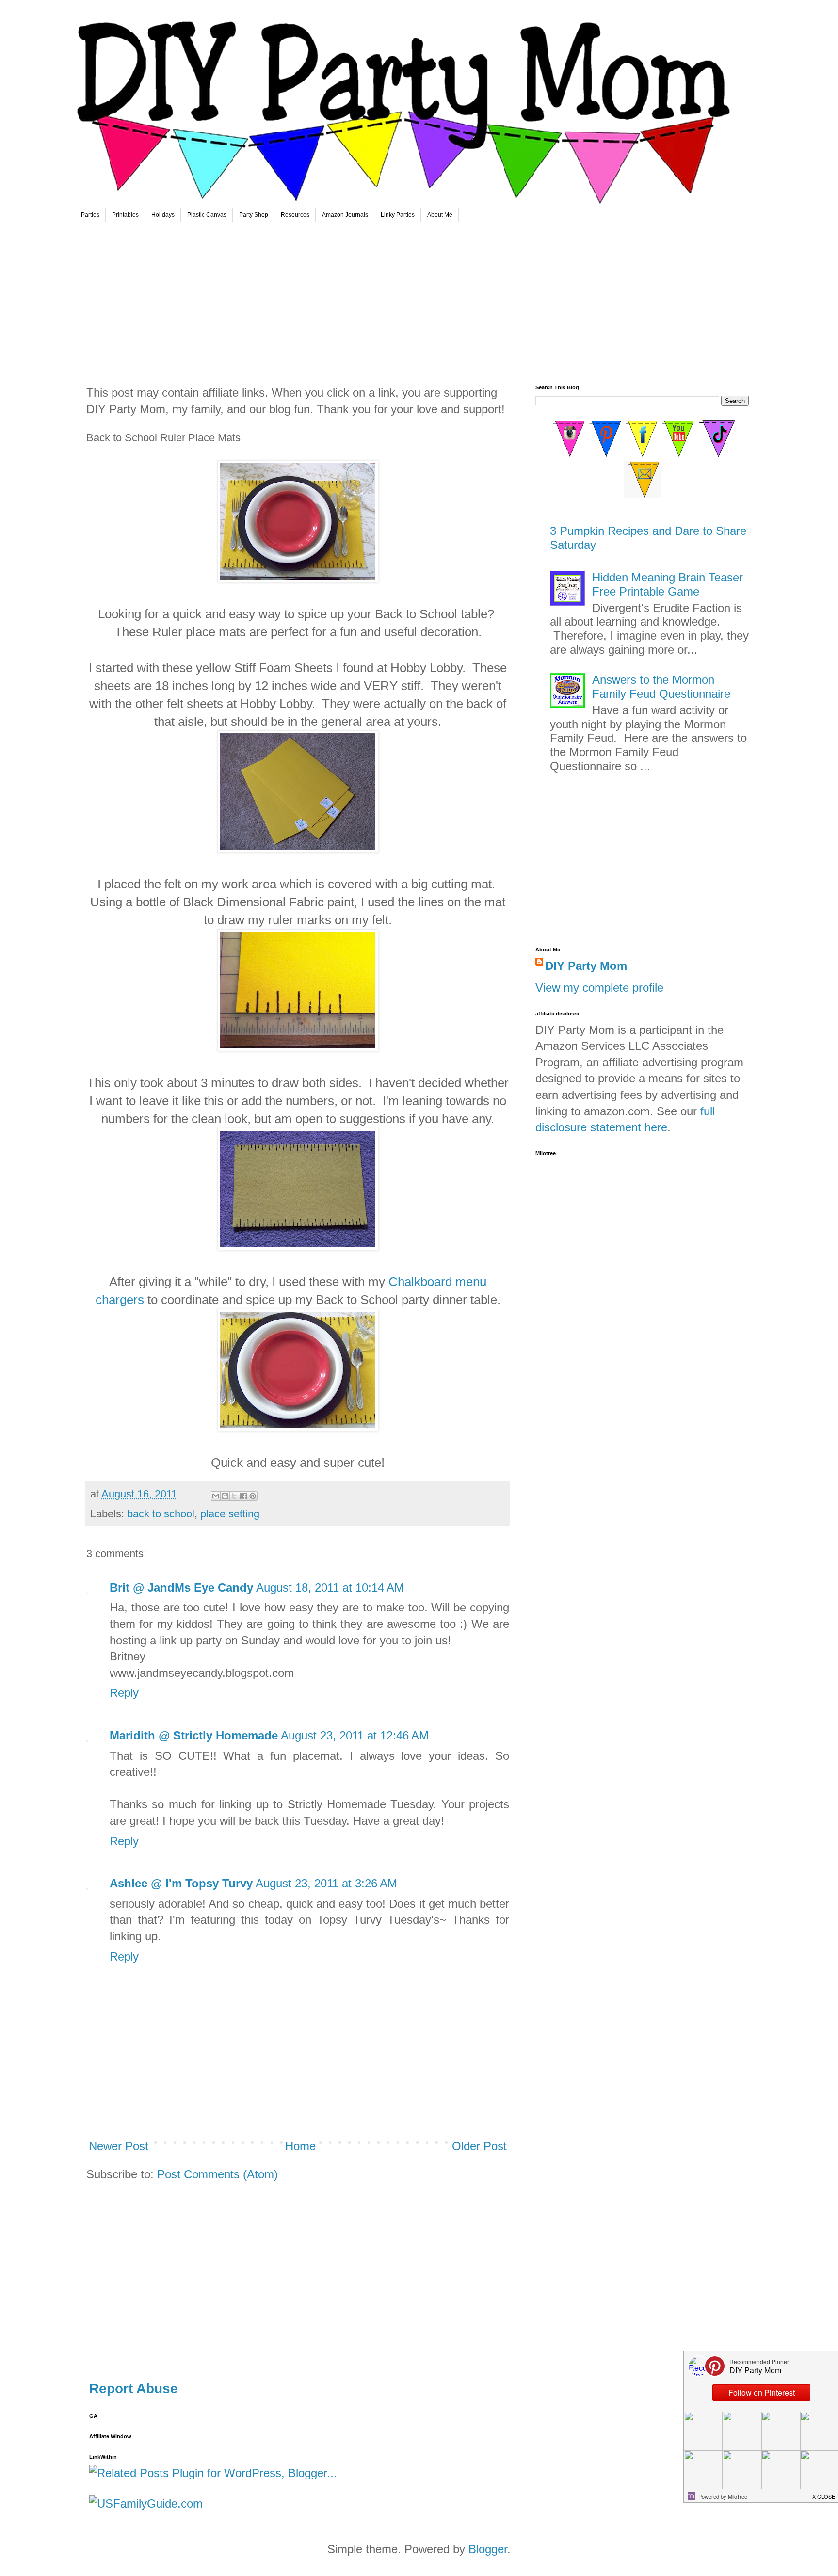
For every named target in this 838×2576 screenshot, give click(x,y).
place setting (230, 1514)
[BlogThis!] (225, 1496)
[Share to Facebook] (243, 1496)
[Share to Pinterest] (253, 1496)
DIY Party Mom (586, 966)
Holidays (163, 215)
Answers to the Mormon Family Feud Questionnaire (661, 687)
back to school (161, 1514)
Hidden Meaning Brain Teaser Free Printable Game (668, 584)
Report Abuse (134, 2389)
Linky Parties (398, 215)
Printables (125, 215)
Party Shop (254, 215)
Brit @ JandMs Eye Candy (181, 1587)
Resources (295, 215)
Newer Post (119, 2146)
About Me (440, 215)
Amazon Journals (345, 215)
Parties (90, 215)
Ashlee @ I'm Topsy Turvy (181, 1883)
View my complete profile (599, 988)
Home (300, 2146)
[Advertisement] (419, 295)
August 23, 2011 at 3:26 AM (326, 1883)
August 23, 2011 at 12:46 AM (355, 1735)
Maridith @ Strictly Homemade (194, 1735)
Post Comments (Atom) (218, 2174)
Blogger (488, 2549)
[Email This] (216, 1496)
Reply (124, 1693)
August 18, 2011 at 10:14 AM (330, 1587)
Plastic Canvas (207, 215)
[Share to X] (234, 1496)
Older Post (479, 2146)
